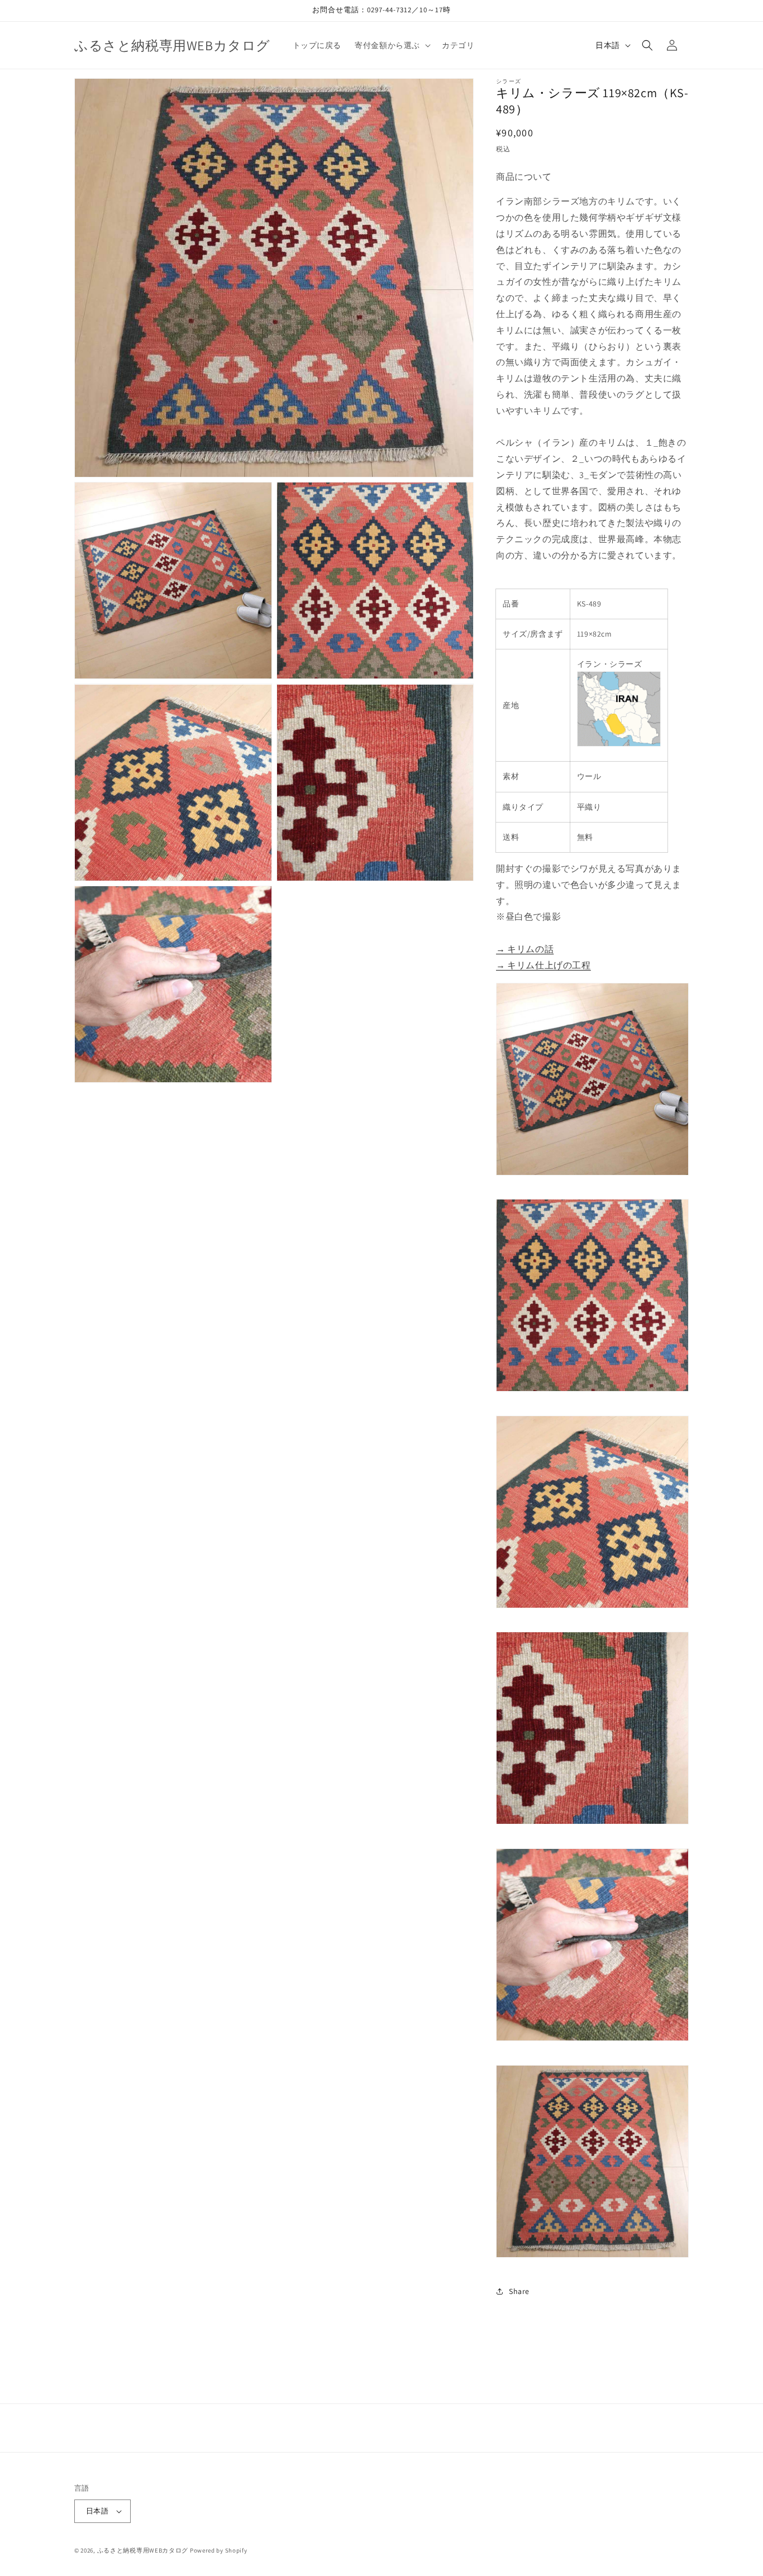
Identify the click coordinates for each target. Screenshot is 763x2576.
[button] (392, 45)
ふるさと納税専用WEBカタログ (143, 2550)
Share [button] (519, 2291)
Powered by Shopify (219, 2550)
